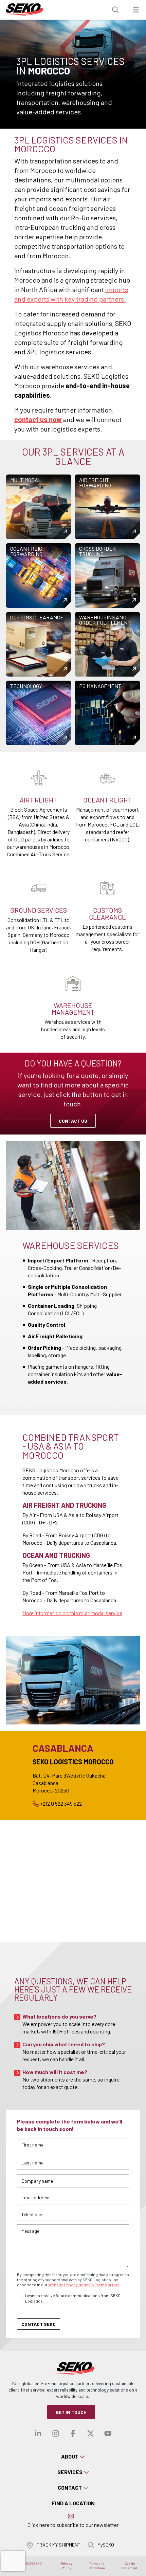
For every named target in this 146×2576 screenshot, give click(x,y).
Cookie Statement (130, 2566)
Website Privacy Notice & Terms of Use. (84, 2285)
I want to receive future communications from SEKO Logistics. (73, 2298)
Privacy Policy (67, 2566)
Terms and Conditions (97, 2566)
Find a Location (73, 2503)
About (70, 2456)
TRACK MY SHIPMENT (59, 2545)
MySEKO (106, 2545)
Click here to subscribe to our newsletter (73, 2525)
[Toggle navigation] (136, 10)
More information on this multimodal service (72, 1613)
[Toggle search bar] (115, 10)
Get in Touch (71, 2412)
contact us (73, 1121)
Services (70, 2472)
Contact (70, 2487)
